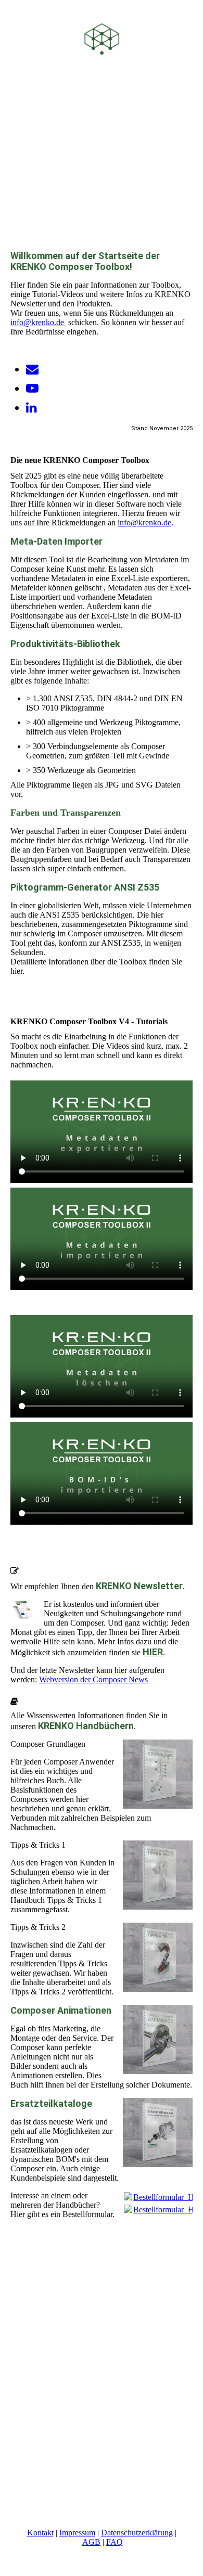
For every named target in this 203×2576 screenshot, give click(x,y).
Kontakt (40, 2533)
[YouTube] (32, 389)
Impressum (77, 2533)
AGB (91, 2542)
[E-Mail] (32, 369)
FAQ (115, 2542)
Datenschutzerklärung (137, 2533)
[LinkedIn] (31, 408)
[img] (102, 39)
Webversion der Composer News (93, 1679)
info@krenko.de (38, 322)
